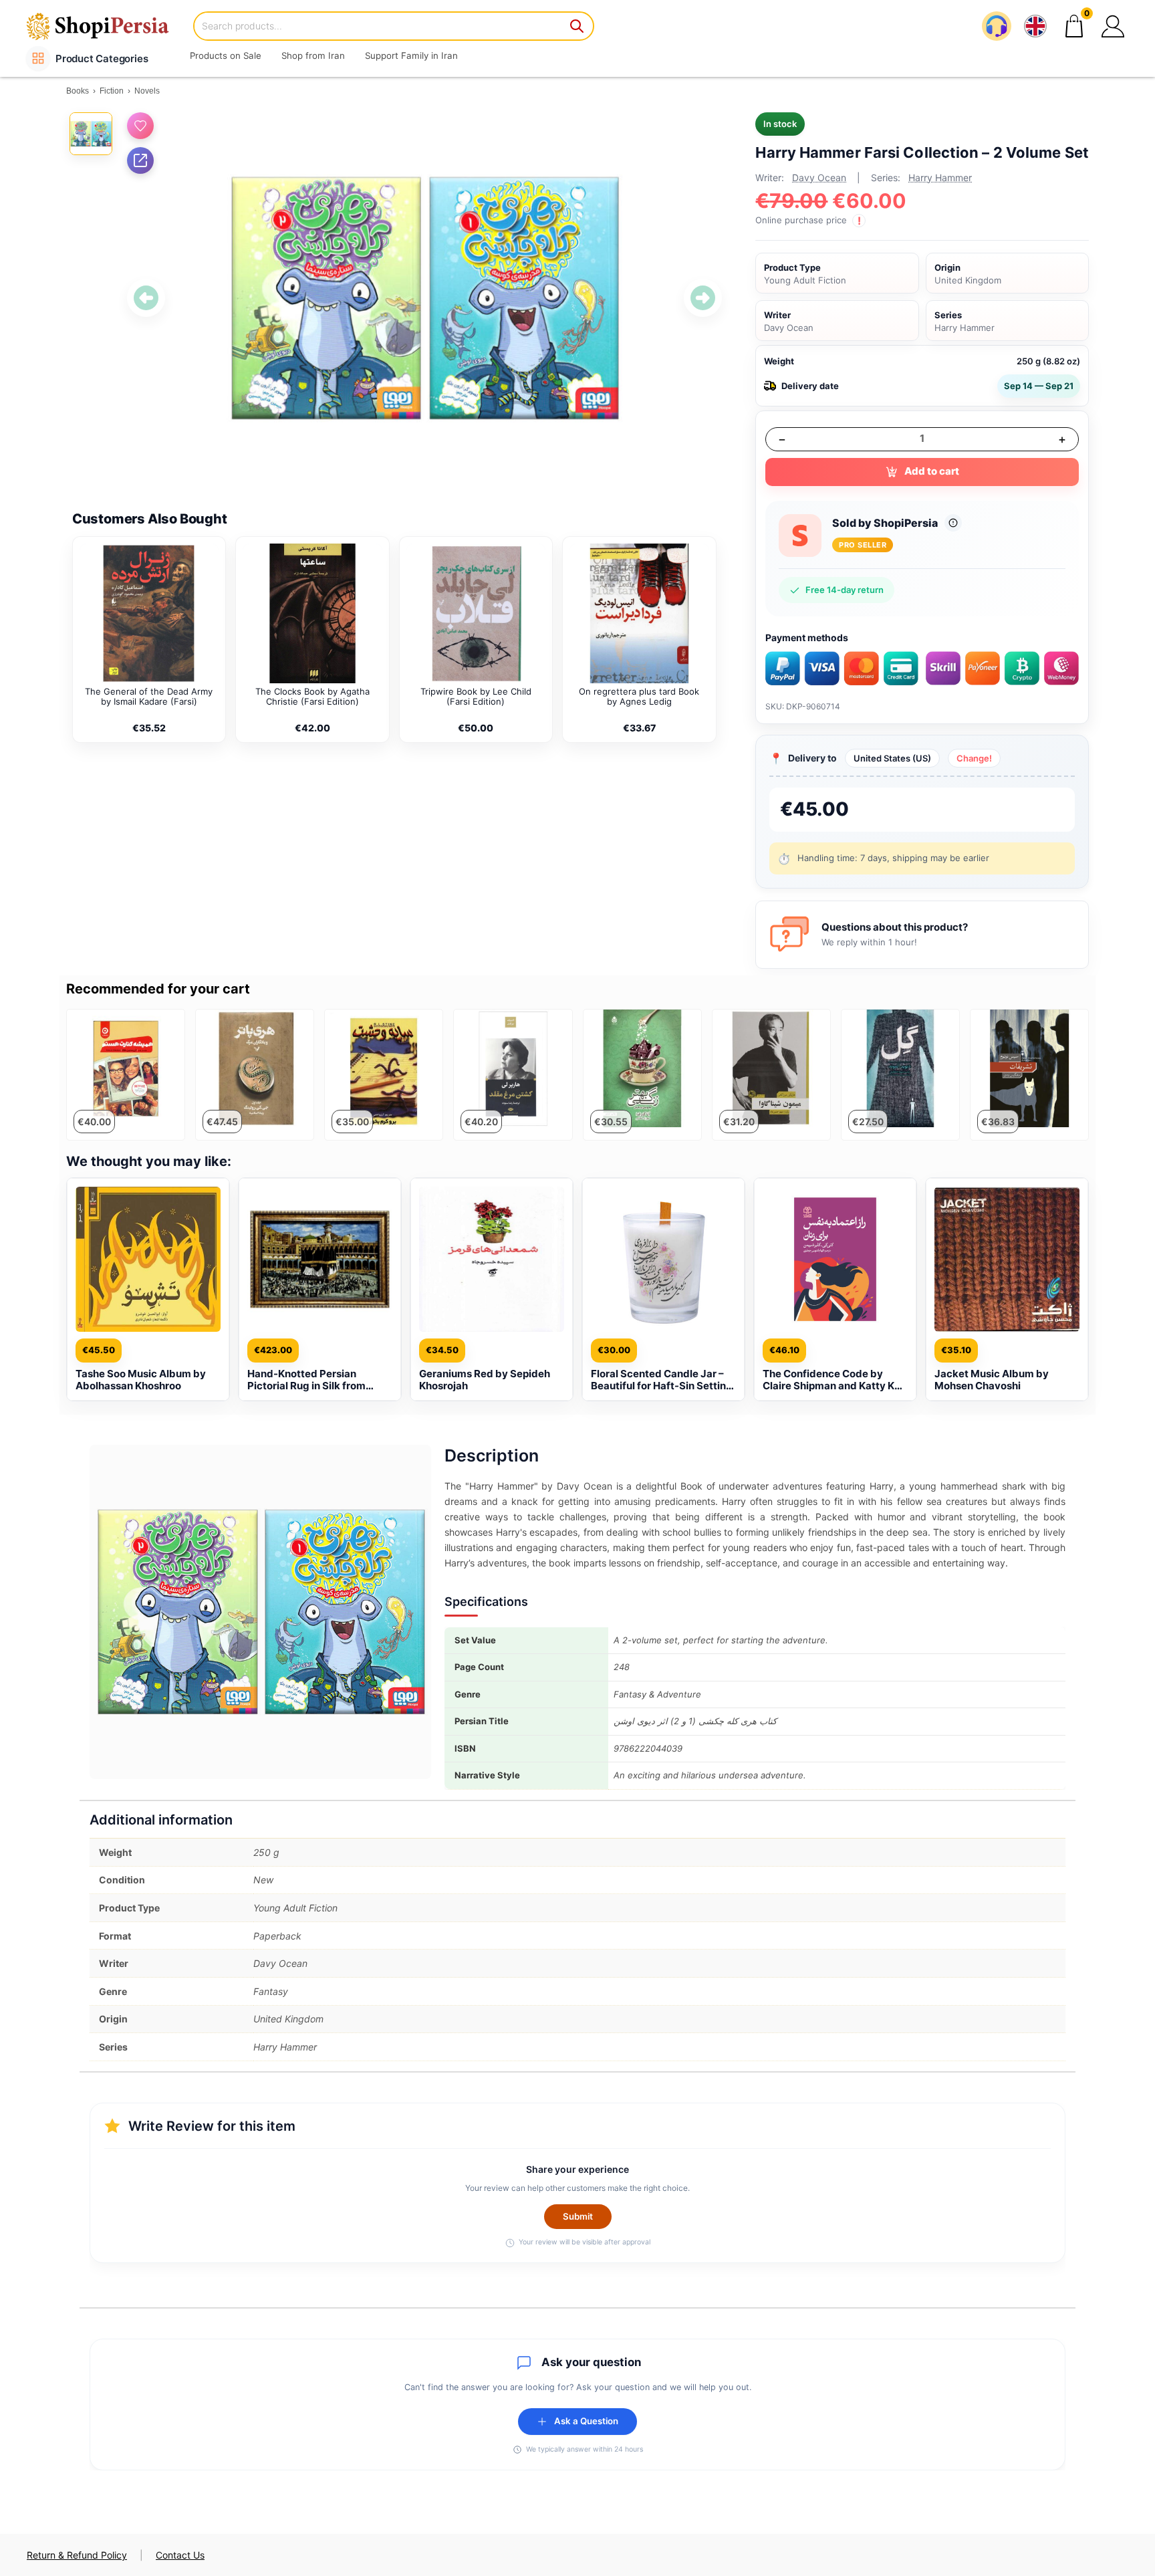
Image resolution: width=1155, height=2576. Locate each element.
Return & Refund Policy (77, 2555)
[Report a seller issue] (953, 523)
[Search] (577, 26)
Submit (578, 2216)
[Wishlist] (140, 126)
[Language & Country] (1035, 26)
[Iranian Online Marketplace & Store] (106, 26)
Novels (147, 91)
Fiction (112, 91)
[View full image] (424, 298)
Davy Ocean (819, 178)
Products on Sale (226, 55)
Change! (974, 758)
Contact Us (180, 2555)
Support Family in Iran (411, 55)
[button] (1113, 26)
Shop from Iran (313, 55)
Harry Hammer (940, 178)
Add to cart (932, 471)
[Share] (140, 160)
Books (78, 91)
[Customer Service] (997, 26)
